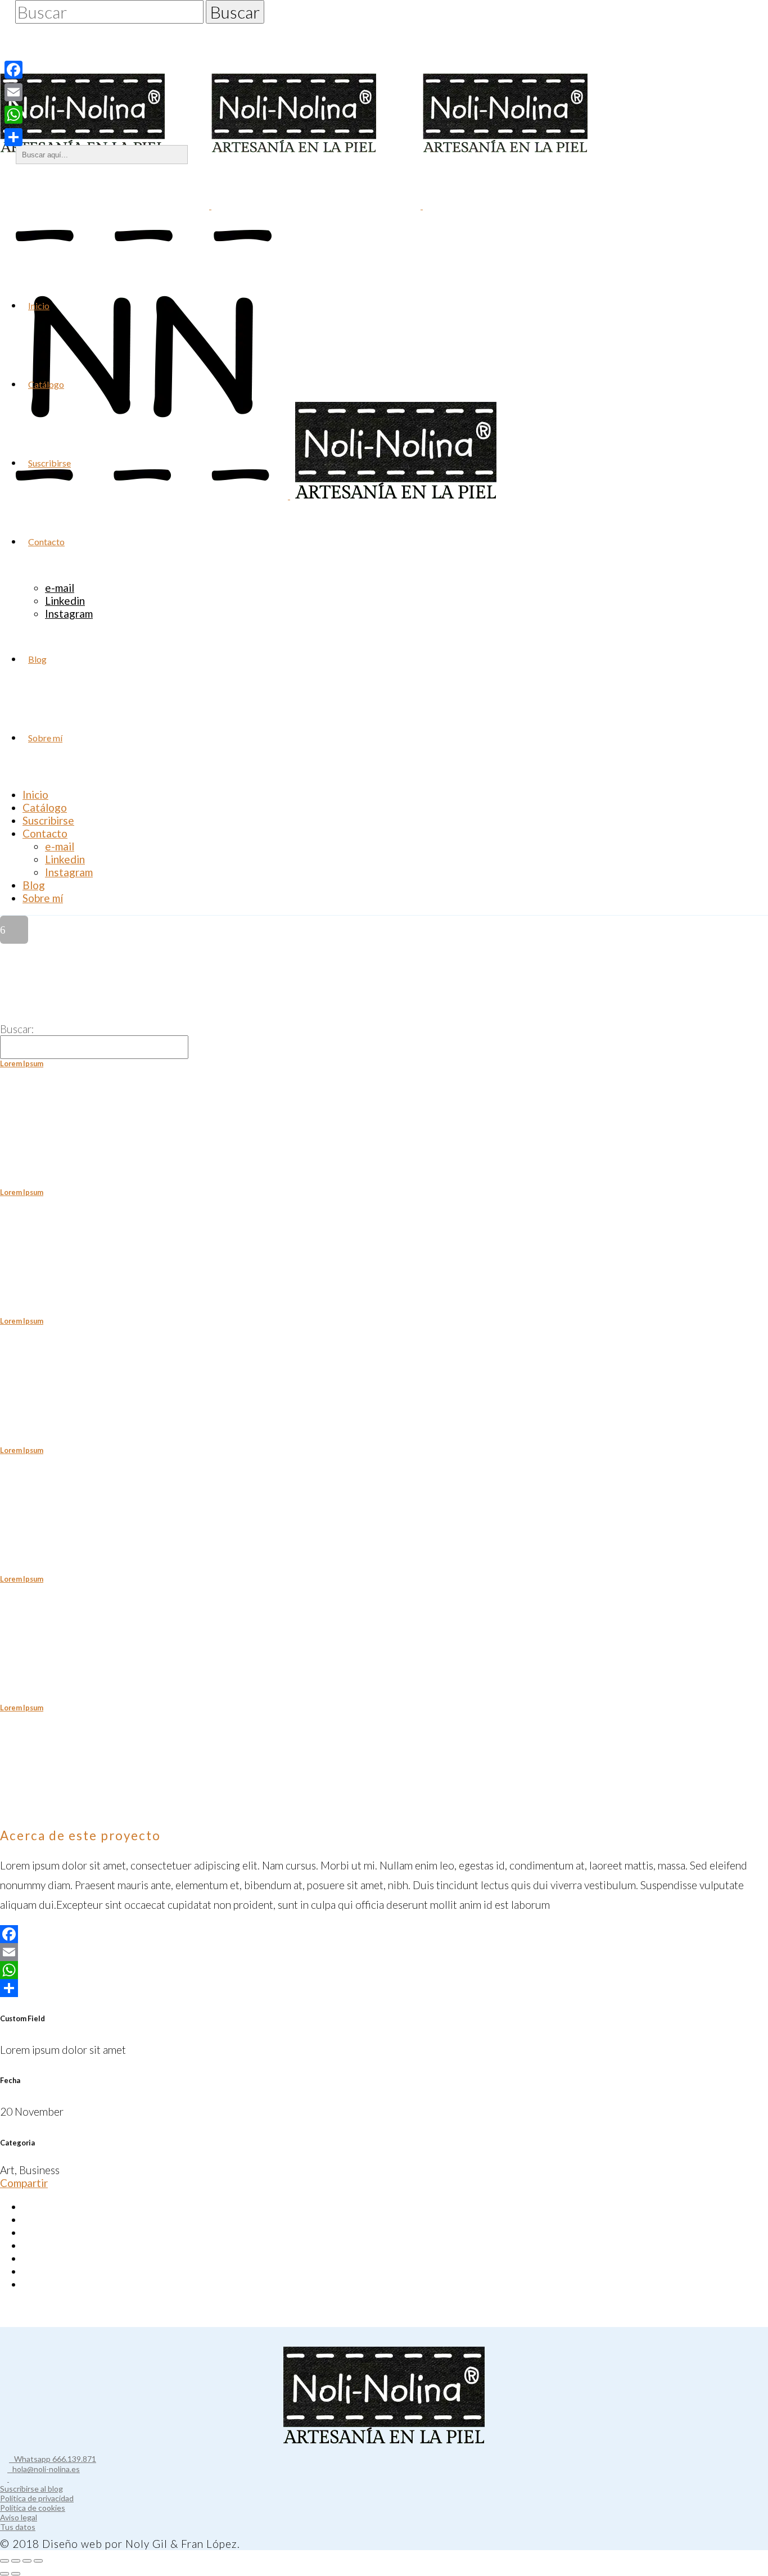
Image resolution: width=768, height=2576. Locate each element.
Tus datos (18, 2527)
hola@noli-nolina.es (44, 2469)
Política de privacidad (37, 2498)
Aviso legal (19, 2517)
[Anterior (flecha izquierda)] (4, 2574)
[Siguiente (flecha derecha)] (16, 2574)
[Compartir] (384, 1988)
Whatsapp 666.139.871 (53, 2459)
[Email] (384, 1952)
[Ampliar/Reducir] (4, 2561)
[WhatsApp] (384, 1970)
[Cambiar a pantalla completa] (16, 2561)
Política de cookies (33, 2508)
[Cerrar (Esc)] (38, 2561)
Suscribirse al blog (31, 2489)
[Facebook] (384, 1934)
